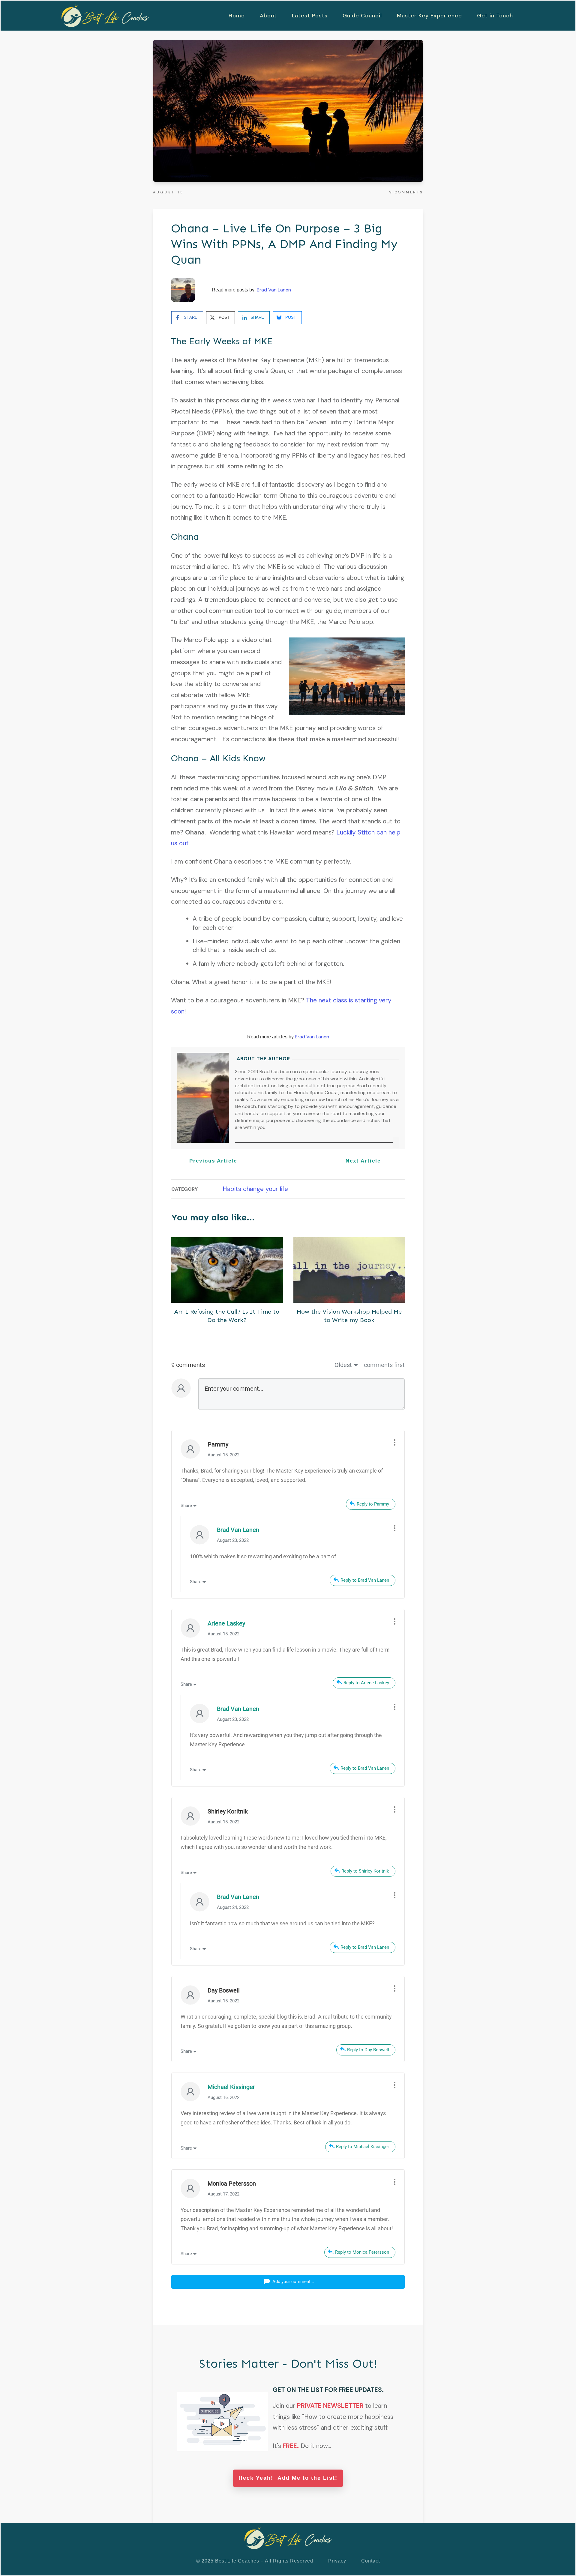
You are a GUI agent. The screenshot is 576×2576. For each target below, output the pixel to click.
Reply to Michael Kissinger (363, 2147)
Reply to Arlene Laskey (366, 1683)
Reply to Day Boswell (368, 2050)
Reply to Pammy (373, 1504)
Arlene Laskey (226, 1623)
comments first (384, 1365)
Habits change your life (255, 1189)
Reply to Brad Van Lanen (365, 1580)
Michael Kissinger (231, 2087)
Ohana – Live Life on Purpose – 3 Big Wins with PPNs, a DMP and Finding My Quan (284, 244)
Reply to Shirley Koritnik (365, 1871)
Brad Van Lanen (274, 290)
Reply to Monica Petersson (362, 2252)
